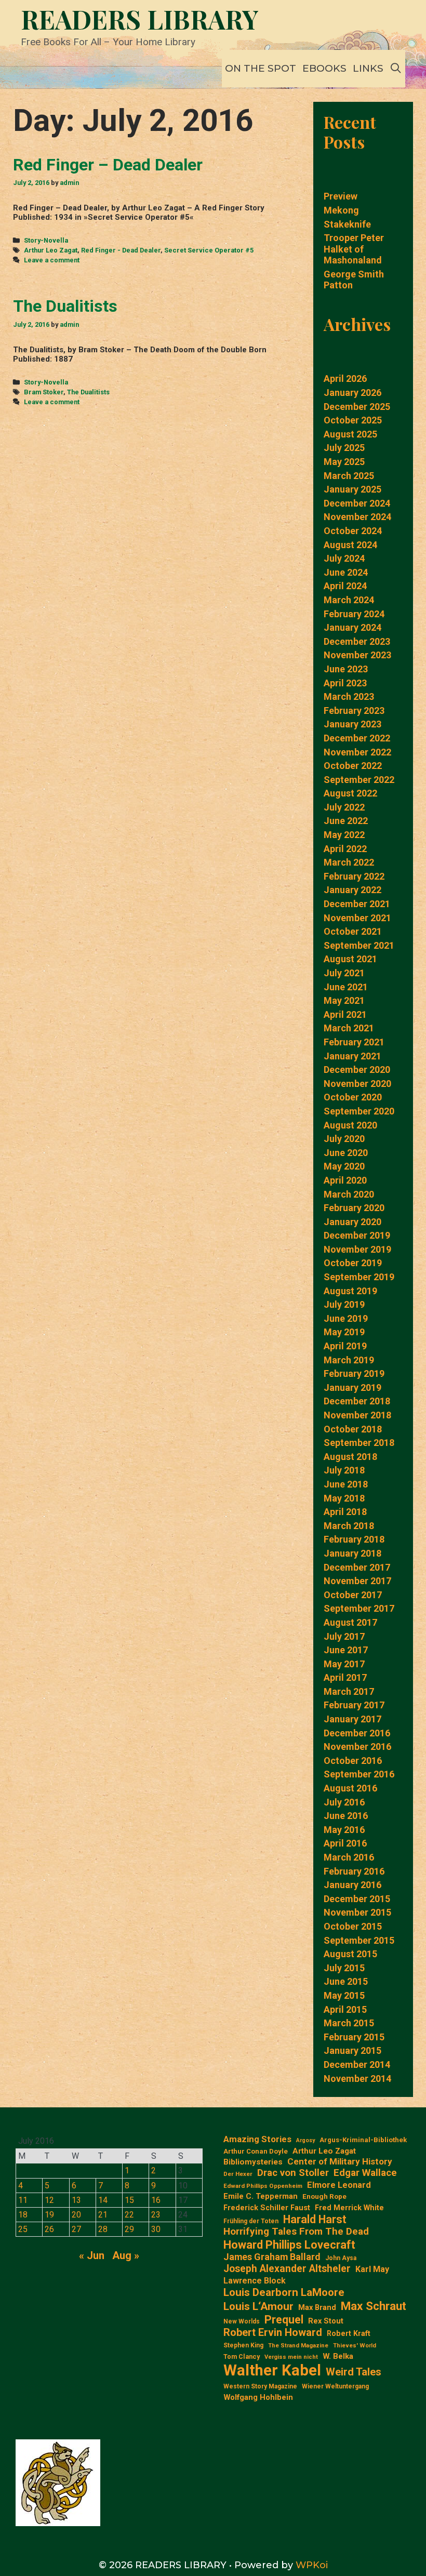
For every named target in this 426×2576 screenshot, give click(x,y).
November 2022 (357, 752)
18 (23, 2215)
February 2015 (354, 2037)
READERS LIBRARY (140, 19)
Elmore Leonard (339, 2185)
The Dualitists (65, 306)
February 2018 (354, 1539)
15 (129, 2200)
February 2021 (354, 1042)
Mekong (341, 210)
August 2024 (350, 545)
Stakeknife (347, 224)
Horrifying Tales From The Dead (296, 2232)
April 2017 (345, 1677)
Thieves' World (355, 2346)
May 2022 (344, 835)
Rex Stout (326, 2321)
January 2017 (352, 1719)
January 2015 (352, 2050)
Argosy (305, 2141)
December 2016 (357, 1733)
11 (23, 2200)
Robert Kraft (349, 2333)
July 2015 (344, 1968)
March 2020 (349, 1194)
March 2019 (349, 1360)
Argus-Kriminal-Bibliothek (363, 2140)
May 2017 (344, 1664)
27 (76, 2229)
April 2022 (345, 849)
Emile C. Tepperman (261, 2196)
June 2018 (346, 1484)
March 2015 (349, 2023)
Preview (341, 196)
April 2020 (345, 1180)
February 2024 (354, 614)
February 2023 (354, 711)
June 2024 (346, 572)
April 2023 (345, 683)
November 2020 (357, 1084)
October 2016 (353, 1761)
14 (103, 2200)
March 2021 (349, 1028)
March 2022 (349, 862)
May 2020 (344, 1166)
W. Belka (338, 2356)
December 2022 (357, 738)
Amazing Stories (257, 2139)
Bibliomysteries (253, 2162)
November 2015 (357, 1912)
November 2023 (357, 655)
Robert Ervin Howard (273, 2332)
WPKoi (312, 2565)
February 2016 (354, 1871)
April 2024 (345, 586)
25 (23, 2229)
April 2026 (345, 379)
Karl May (372, 2269)
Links (368, 68)
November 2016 (357, 1747)
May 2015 (344, 1995)
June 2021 (346, 987)
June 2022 (346, 821)
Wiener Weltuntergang (335, 2386)
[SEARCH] (396, 69)
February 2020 (354, 1208)
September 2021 (359, 945)
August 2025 (350, 434)
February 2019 (354, 1373)
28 (103, 2229)
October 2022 (353, 766)
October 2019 (353, 1263)
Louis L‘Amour (258, 2306)
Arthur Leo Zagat (51, 250)
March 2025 (349, 476)
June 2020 (346, 1153)
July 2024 (344, 558)
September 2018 (359, 1443)
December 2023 (357, 641)
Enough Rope (324, 2196)
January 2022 (352, 890)
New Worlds (242, 2321)
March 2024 (349, 600)
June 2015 (346, 1981)
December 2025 (357, 407)
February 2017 (354, 1705)
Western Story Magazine (260, 2386)
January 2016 (352, 1885)
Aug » (126, 2255)
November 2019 (357, 1249)
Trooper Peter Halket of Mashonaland (354, 249)
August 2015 (350, 1954)
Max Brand (317, 2308)
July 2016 (344, 1802)
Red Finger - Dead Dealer (121, 250)
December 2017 (357, 1567)
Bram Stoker (44, 392)
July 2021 (344, 973)
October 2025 (353, 420)
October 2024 (353, 531)
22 (129, 2215)
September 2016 (359, 1774)
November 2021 (357, 918)
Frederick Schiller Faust (267, 2208)
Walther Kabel (272, 2370)
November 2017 (357, 1581)
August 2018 (350, 1457)
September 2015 (359, 1940)
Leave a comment (52, 260)
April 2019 (345, 1346)
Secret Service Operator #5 (209, 250)
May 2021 (344, 1000)
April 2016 (345, 1843)
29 (129, 2229)
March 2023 (349, 696)
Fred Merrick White (349, 2208)
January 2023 (352, 724)
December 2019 (357, 1235)
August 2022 (350, 793)
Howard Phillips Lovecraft (289, 2245)
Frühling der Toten (251, 2221)
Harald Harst (315, 2219)
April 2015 (345, 2009)
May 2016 (344, 1830)
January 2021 (352, 1056)
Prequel (284, 2320)
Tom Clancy (242, 2356)
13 (76, 2200)
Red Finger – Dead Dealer (108, 165)
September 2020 (359, 1111)
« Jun (92, 2255)
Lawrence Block (255, 2281)
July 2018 (344, 1470)
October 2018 (353, 1429)
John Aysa (341, 2258)
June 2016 (346, 1816)
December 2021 (357, 904)
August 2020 (350, 1125)
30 (156, 2229)
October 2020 (353, 1097)
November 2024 (357, 517)
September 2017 (359, 1608)
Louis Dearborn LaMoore (284, 2292)
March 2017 (349, 1691)
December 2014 (357, 2064)
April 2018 (345, 1512)
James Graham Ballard (272, 2257)
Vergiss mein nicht (291, 2357)
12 (49, 2200)
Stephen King (243, 2345)
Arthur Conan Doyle (256, 2151)
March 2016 (349, 1857)
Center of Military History (340, 2161)
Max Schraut (374, 2306)
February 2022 (354, 876)
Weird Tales (354, 2372)
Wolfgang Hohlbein (258, 2398)
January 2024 (352, 627)
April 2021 (345, 1014)
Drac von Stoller (293, 2173)
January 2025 (352, 489)
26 (49, 2229)
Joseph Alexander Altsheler (287, 2269)
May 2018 (344, 1498)
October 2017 (353, 1595)
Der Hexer (238, 2174)
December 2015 (357, 1899)
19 (49, 2215)
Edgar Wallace (365, 2173)
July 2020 (344, 1139)
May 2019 (344, 1332)
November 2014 (357, 2079)
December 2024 (357, 503)
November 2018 (357, 1415)
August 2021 (350, 959)
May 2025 (344, 462)
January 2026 (352, 393)
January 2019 (352, 1387)
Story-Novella (46, 240)
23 (156, 2215)
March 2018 (349, 1526)
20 (76, 2215)
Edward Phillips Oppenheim (263, 2186)
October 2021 (353, 931)
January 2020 (352, 1222)
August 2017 (350, 1622)
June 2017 (346, 1650)
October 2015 (353, 1926)
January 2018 (352, 1553)
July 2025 (344, 448)
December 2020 (357, 1070)
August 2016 (350, 1788)
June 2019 (346, 1318)
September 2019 (359, 1277)
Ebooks (324, 68)
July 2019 (344, 1304)
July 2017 (344, 1636)
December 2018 (357, 1401)
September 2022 (359, 780)
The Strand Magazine (298, 2346)
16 (156, 2200)
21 (103, 2215)
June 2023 (346, 669)
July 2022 (344, 807)
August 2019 (350, 1291)
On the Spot (261, 68)
